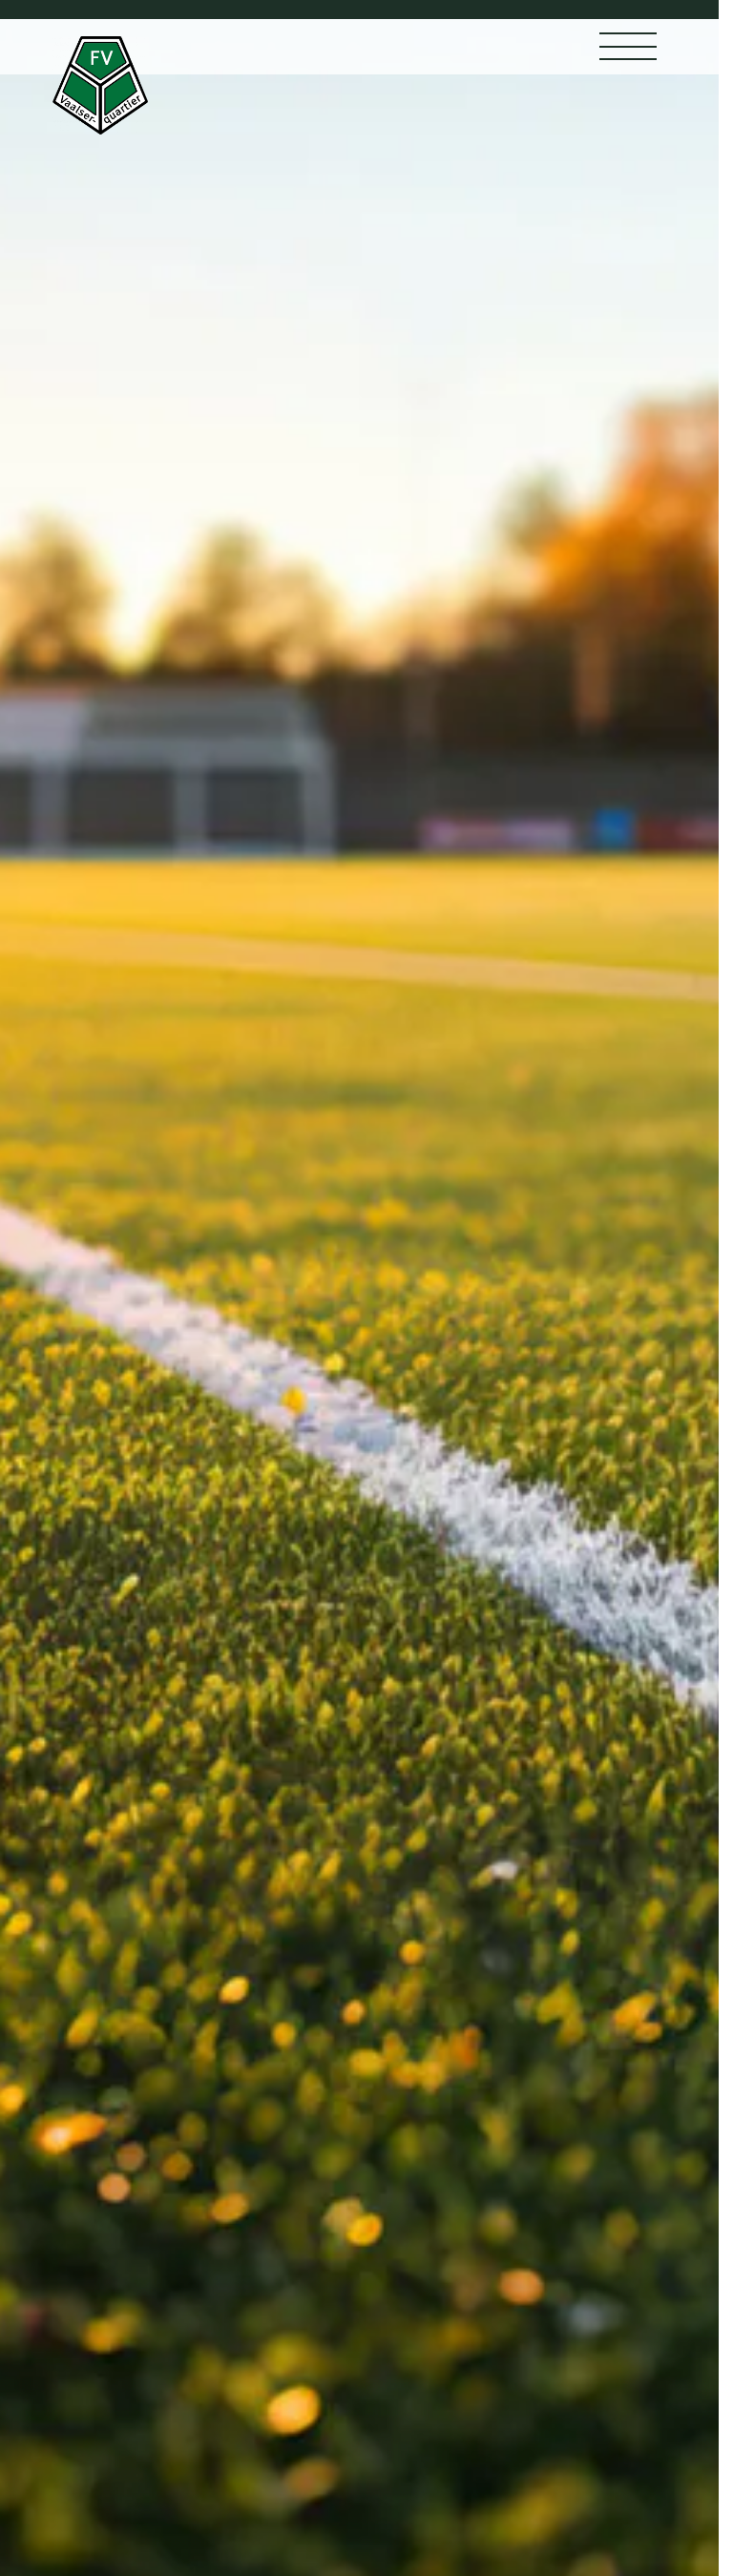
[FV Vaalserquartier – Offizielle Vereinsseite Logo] (100, 85)
